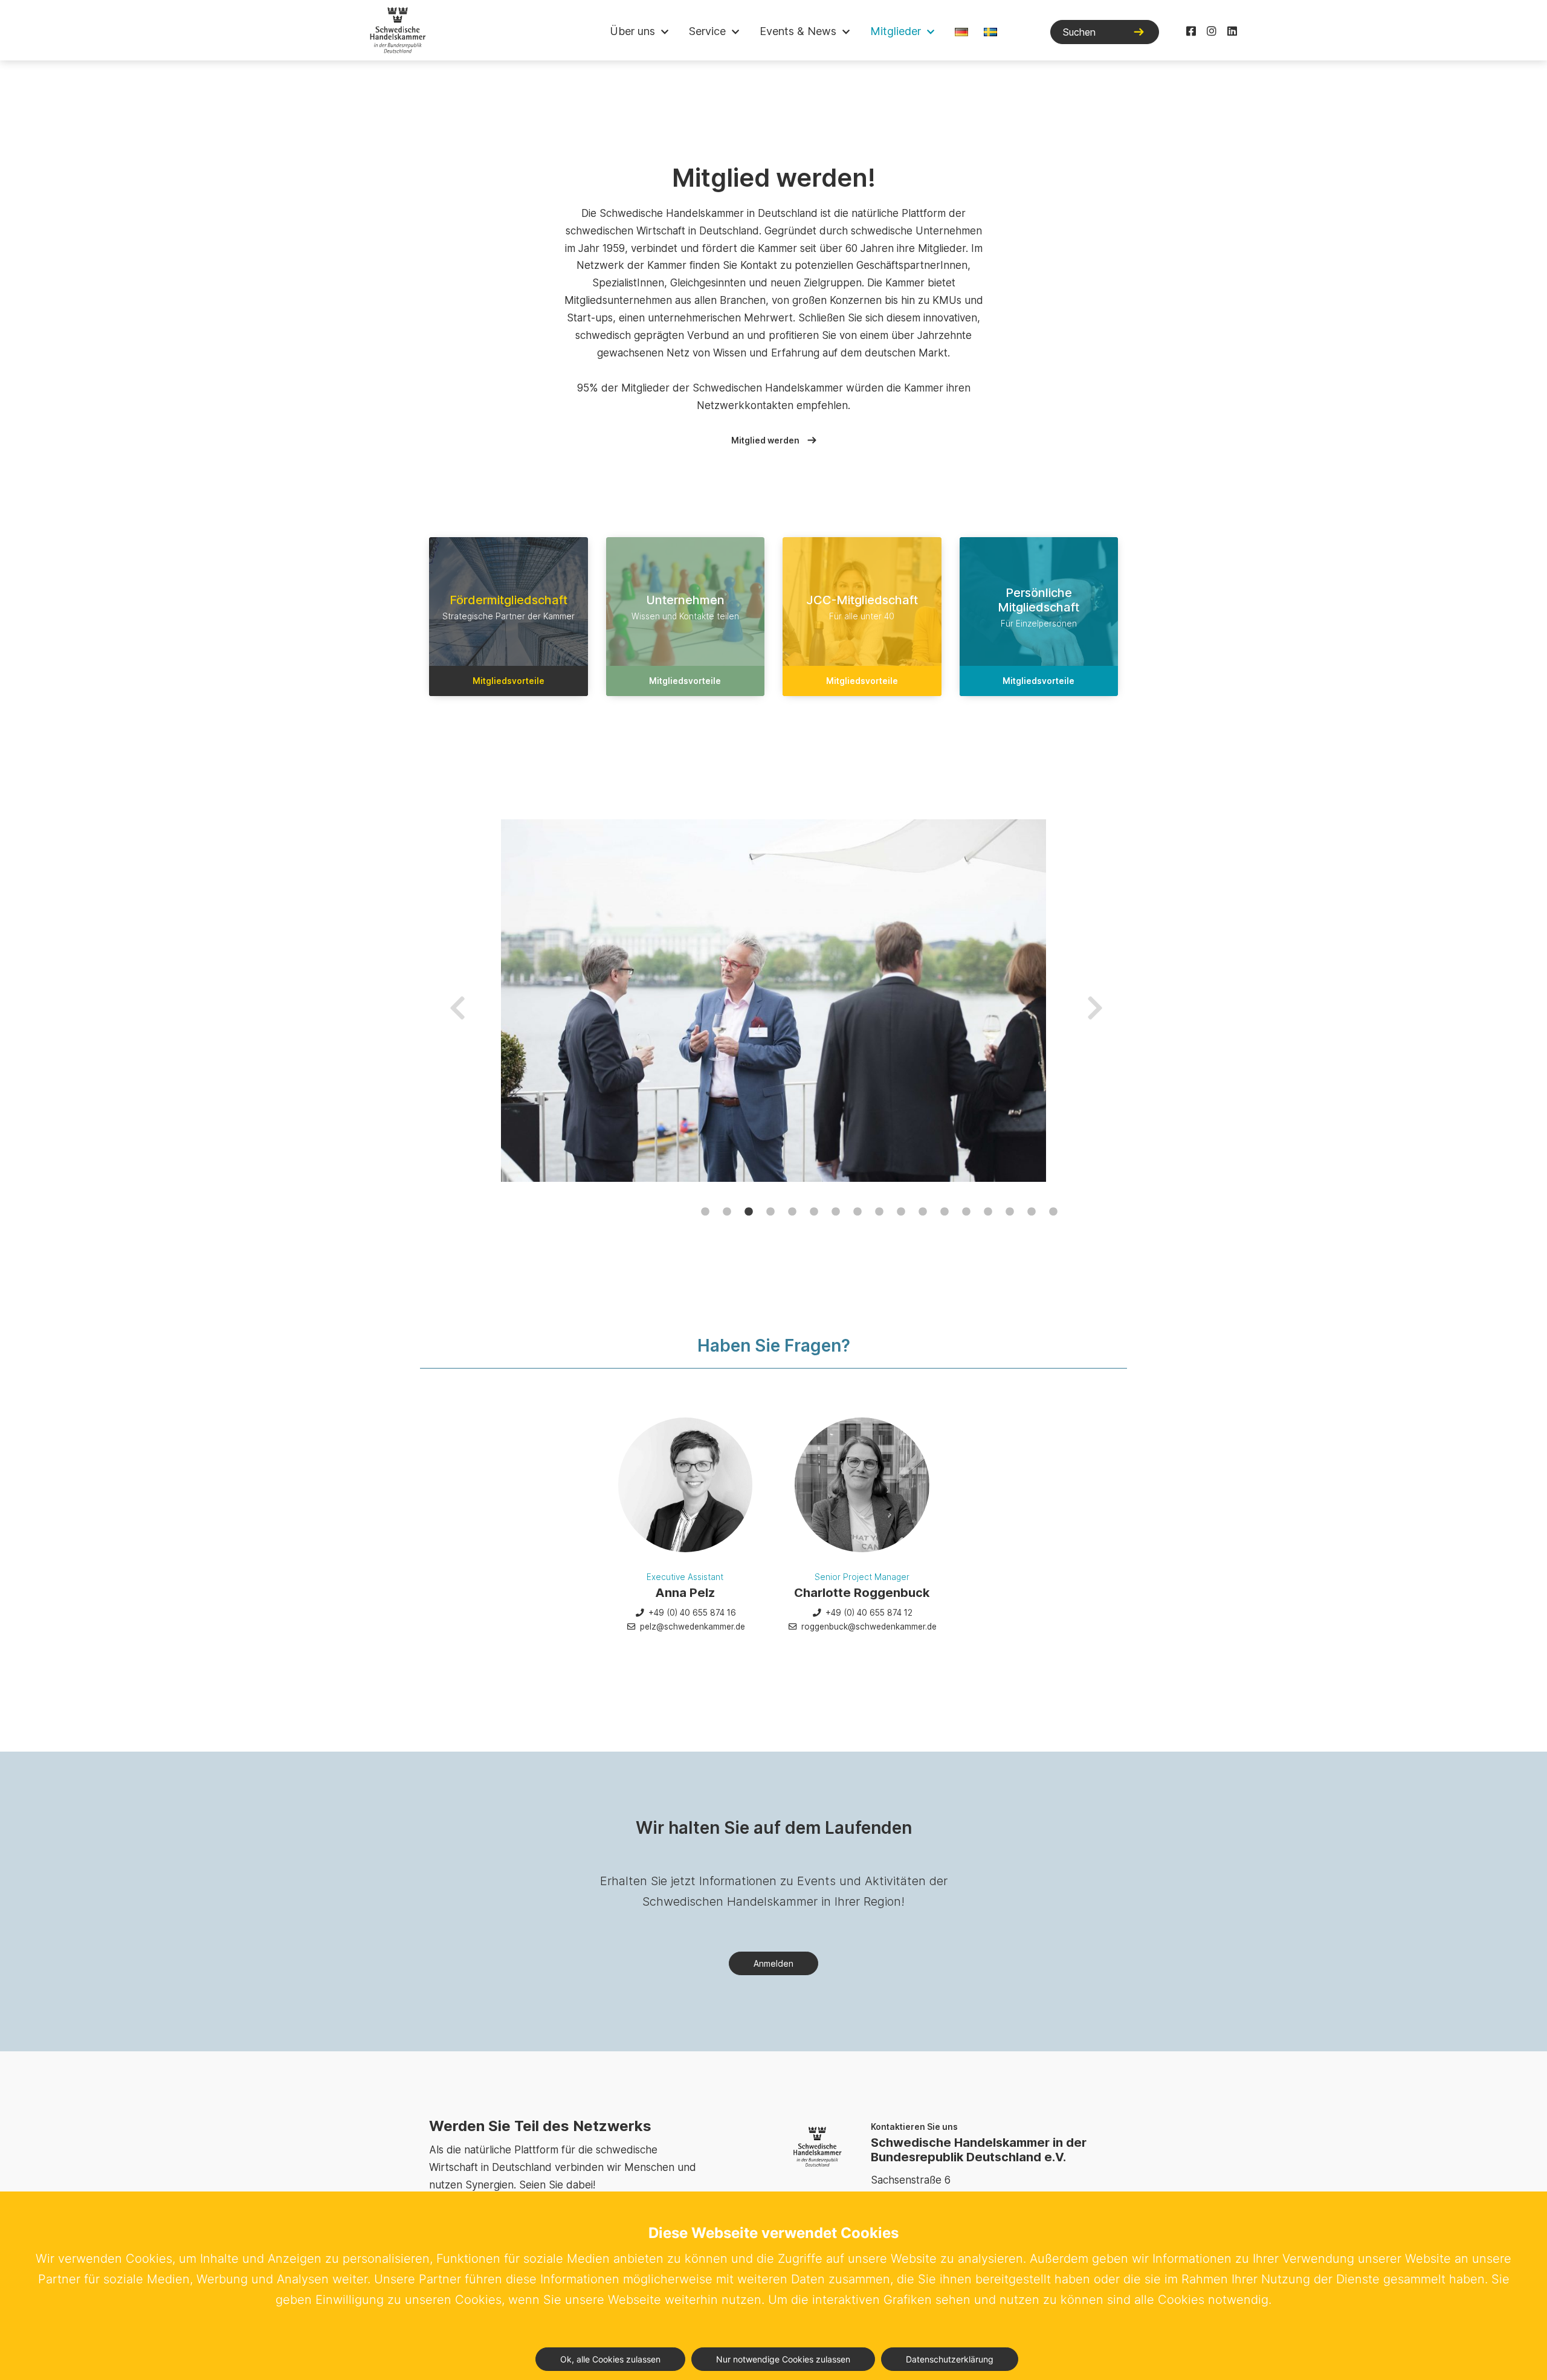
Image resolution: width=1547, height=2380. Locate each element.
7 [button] (836, 1212)
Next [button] (1093, 1001)
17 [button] (1053, 1212)
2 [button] (727, 1212)
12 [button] (945, 1212)
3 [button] (749, 1212)
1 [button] (705, 1212)
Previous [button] (455, 1001)
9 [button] (879, 1212)
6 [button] (814, 1212)
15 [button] (1010, 1212)
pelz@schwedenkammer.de (691, 1627)
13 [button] (966, 1212)
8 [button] (857, 1212)
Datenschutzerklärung (950, 2359)
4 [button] (770, 1212)
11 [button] (923, 1212)
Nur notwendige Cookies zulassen (783, 2359)
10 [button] (901, 1212)
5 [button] (792, 1212)
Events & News (798, 31)
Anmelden (773, 1963)
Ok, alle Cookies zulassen (610, 2359)
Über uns (632, 31)
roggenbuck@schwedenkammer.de (868, 1627)
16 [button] (1032, 1212)
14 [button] (988, 1212)
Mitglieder (896, 31)
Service (707, 31)
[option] (774, 1001)
